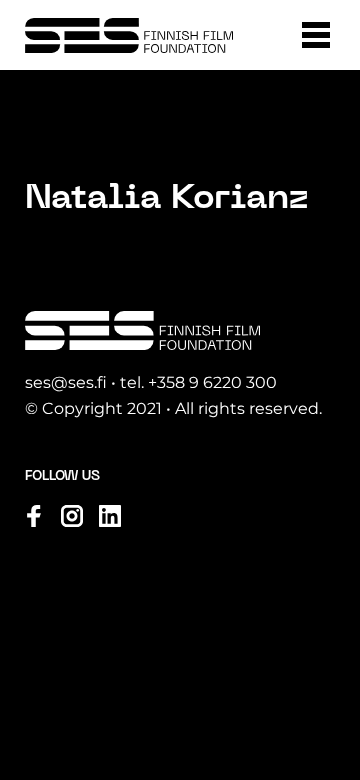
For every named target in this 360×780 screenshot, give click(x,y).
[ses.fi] (129, 35)
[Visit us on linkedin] (110, 516)
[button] (316, 35)
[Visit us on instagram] (72, 516)
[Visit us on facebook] (34, 516)
